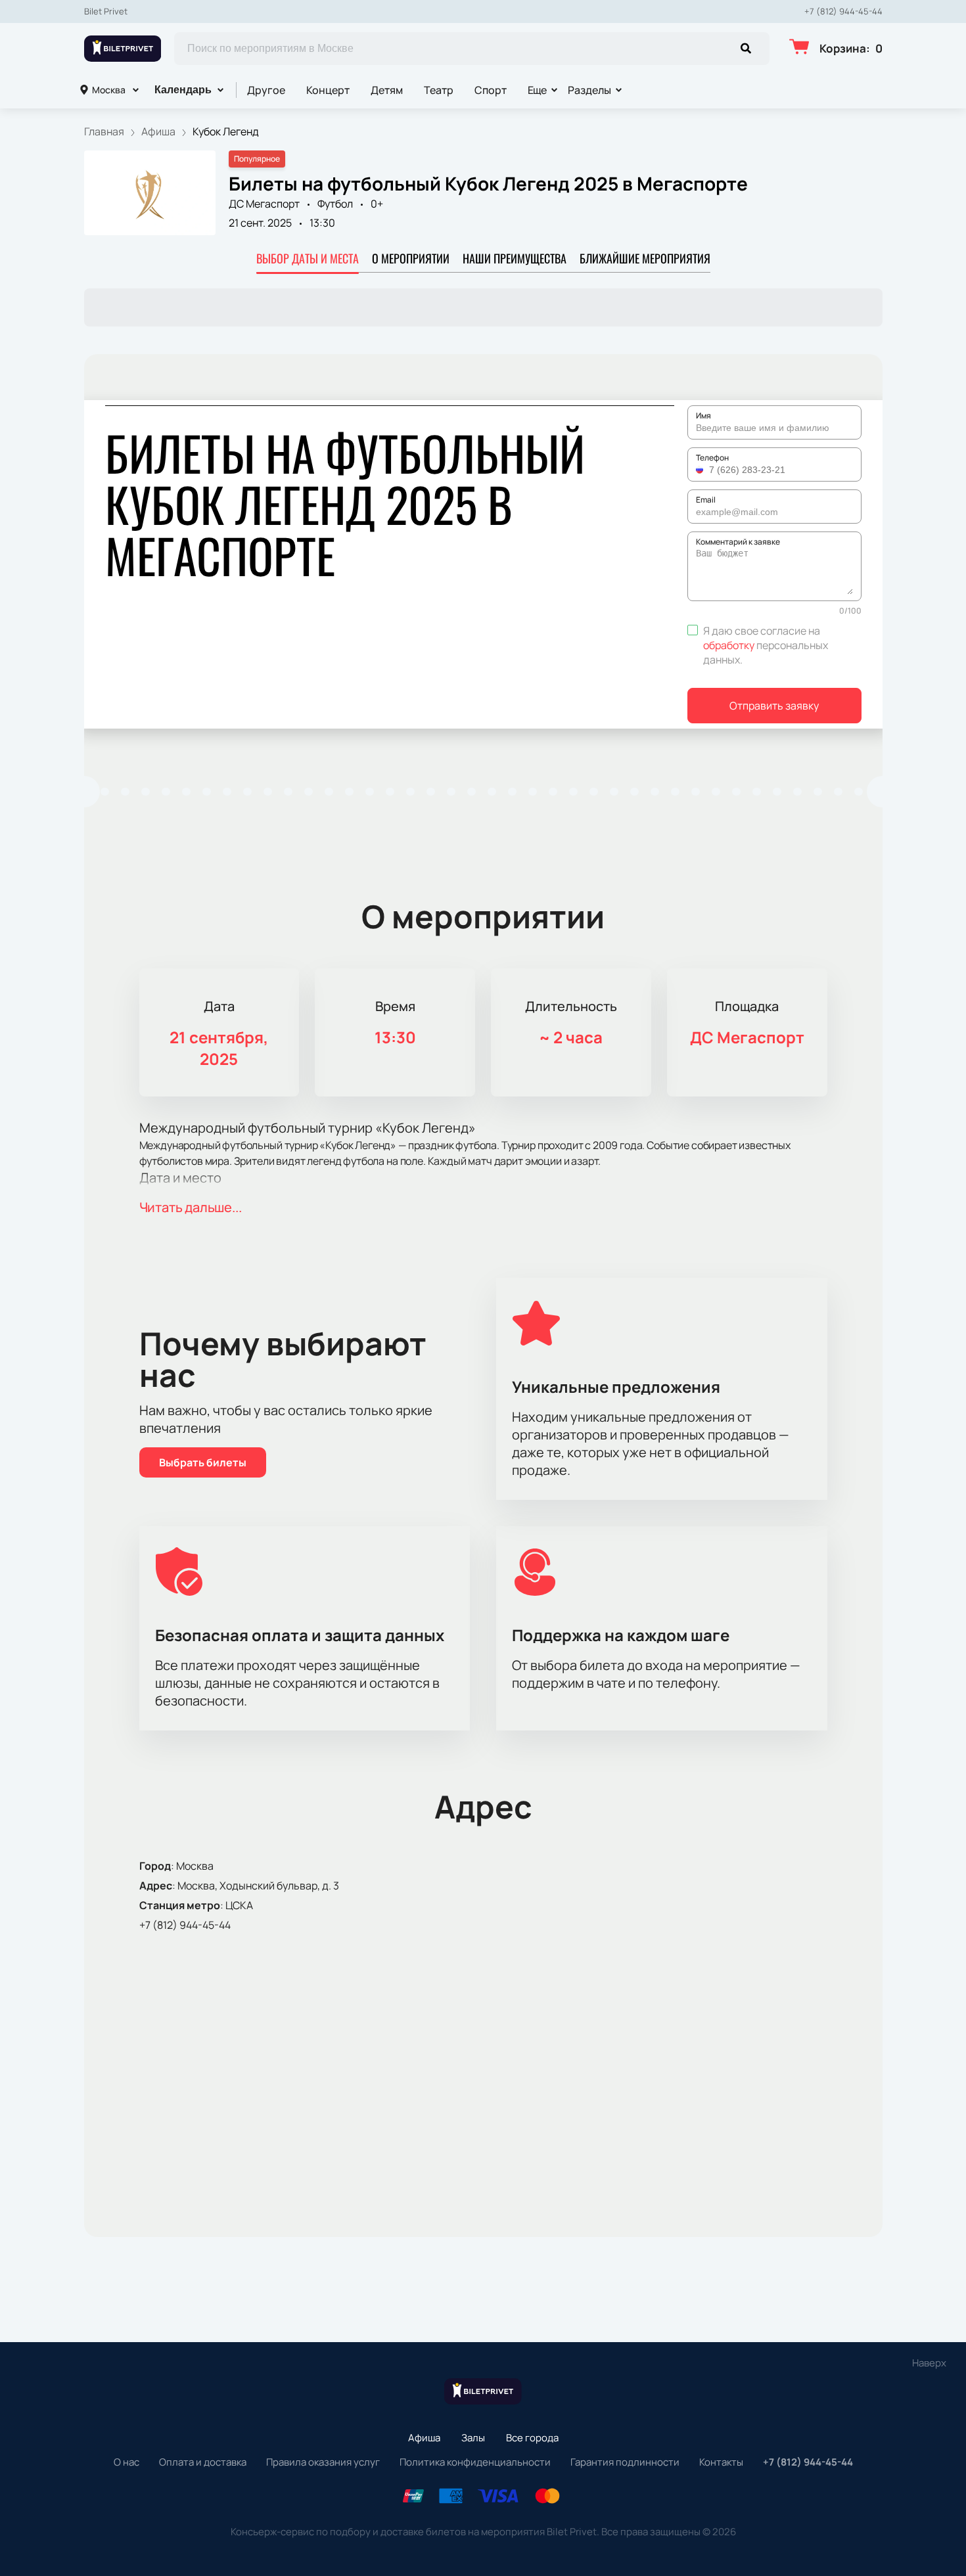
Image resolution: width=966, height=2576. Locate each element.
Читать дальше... (191, 1207)
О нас (126, 2462)
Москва (109, 90)
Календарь (183, 90)
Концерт (328, 90)
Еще (538, 90)
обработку (729, 645)
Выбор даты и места (308, 258)
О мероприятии (411, 258)
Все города (532, 2438)
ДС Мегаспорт (264, 204)
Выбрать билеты (203, 1462)
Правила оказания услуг (323, 2462)
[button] (701, 470)
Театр (439, 90)
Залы (473, 2438)
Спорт (491, 90)
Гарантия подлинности (625, 2462)
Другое (266, 90)
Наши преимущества (515, 258)
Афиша (424, 2438)
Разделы (589, 90)
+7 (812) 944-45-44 (843, 11)
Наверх (929, 2363)
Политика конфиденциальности (475, 2462)
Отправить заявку (774, 706)
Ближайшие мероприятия (645, 258)
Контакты (721, 2462)
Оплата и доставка (203, 2462)
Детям (387, 90)
